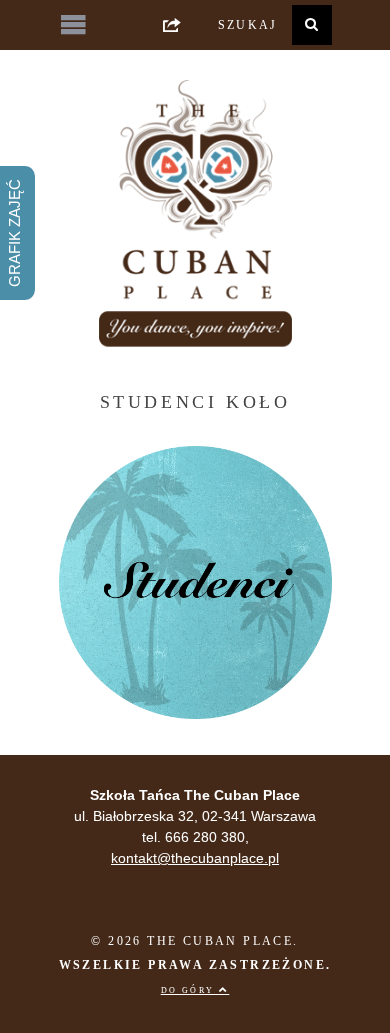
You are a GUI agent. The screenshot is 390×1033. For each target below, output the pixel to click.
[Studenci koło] (195, 714)
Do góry (190, 990)
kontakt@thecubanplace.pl (195, 858)
